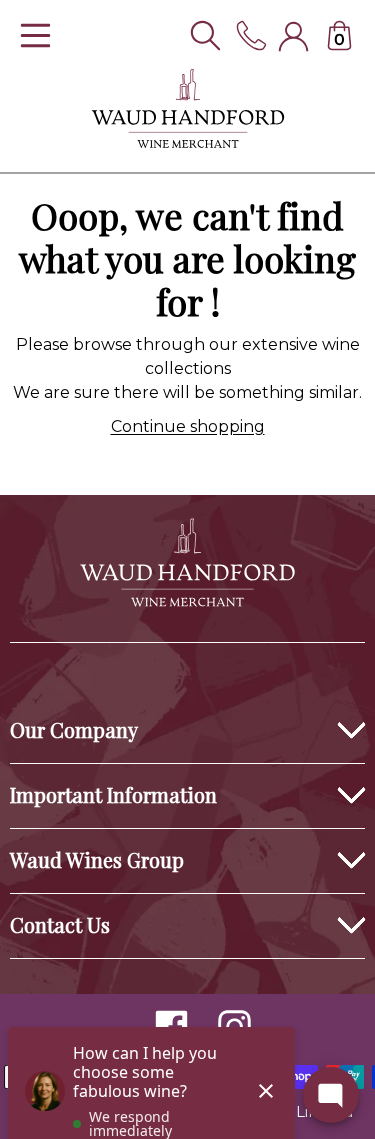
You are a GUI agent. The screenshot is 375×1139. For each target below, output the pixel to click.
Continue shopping (188, 426)
